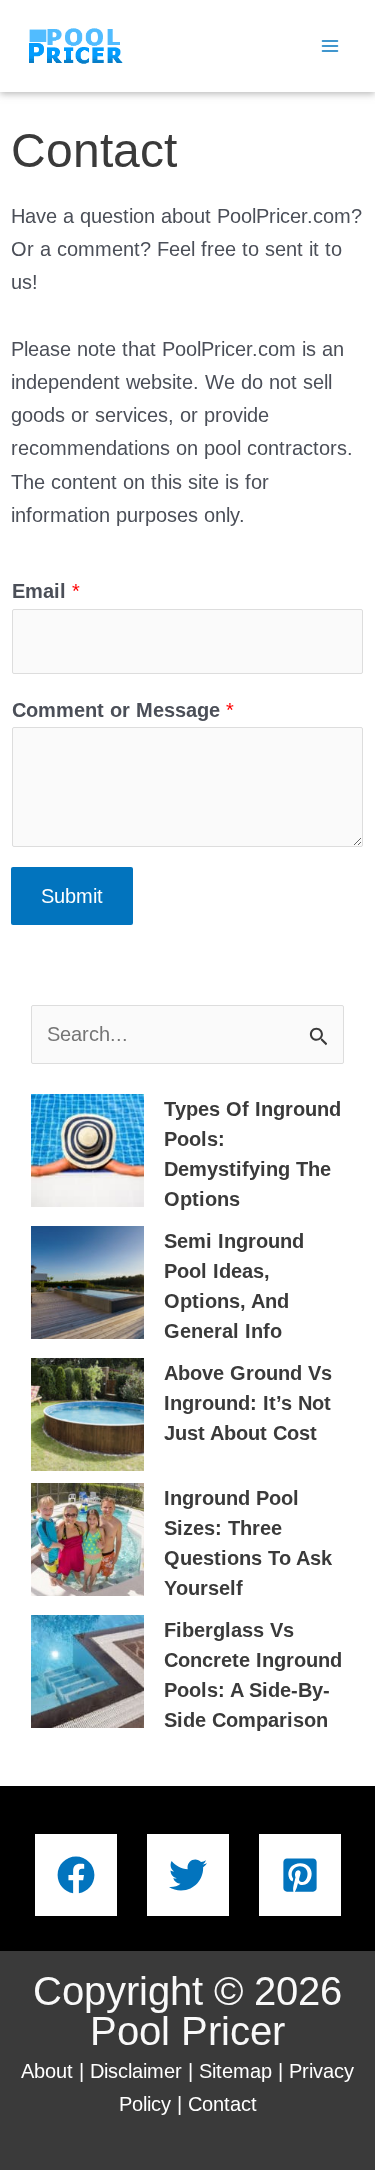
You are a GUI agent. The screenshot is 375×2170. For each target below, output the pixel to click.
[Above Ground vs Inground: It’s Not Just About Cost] (87, 1414)
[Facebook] (76, 1875)
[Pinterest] (300, 1875)
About (47, 2071)
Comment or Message (123, 710)
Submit (72, 896)
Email (46, 591)
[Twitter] (188, 1875)
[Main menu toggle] (330, 46)
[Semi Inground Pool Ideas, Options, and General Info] (87, 1282)
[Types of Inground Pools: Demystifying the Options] (87, 1150)
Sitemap (235, 2071)
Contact (222, 2104)
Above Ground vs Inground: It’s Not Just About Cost (248, 1403)
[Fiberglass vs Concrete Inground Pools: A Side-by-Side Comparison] (87, 1671)
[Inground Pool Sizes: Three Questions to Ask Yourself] (87, 1539)
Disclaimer (136, 2071)
